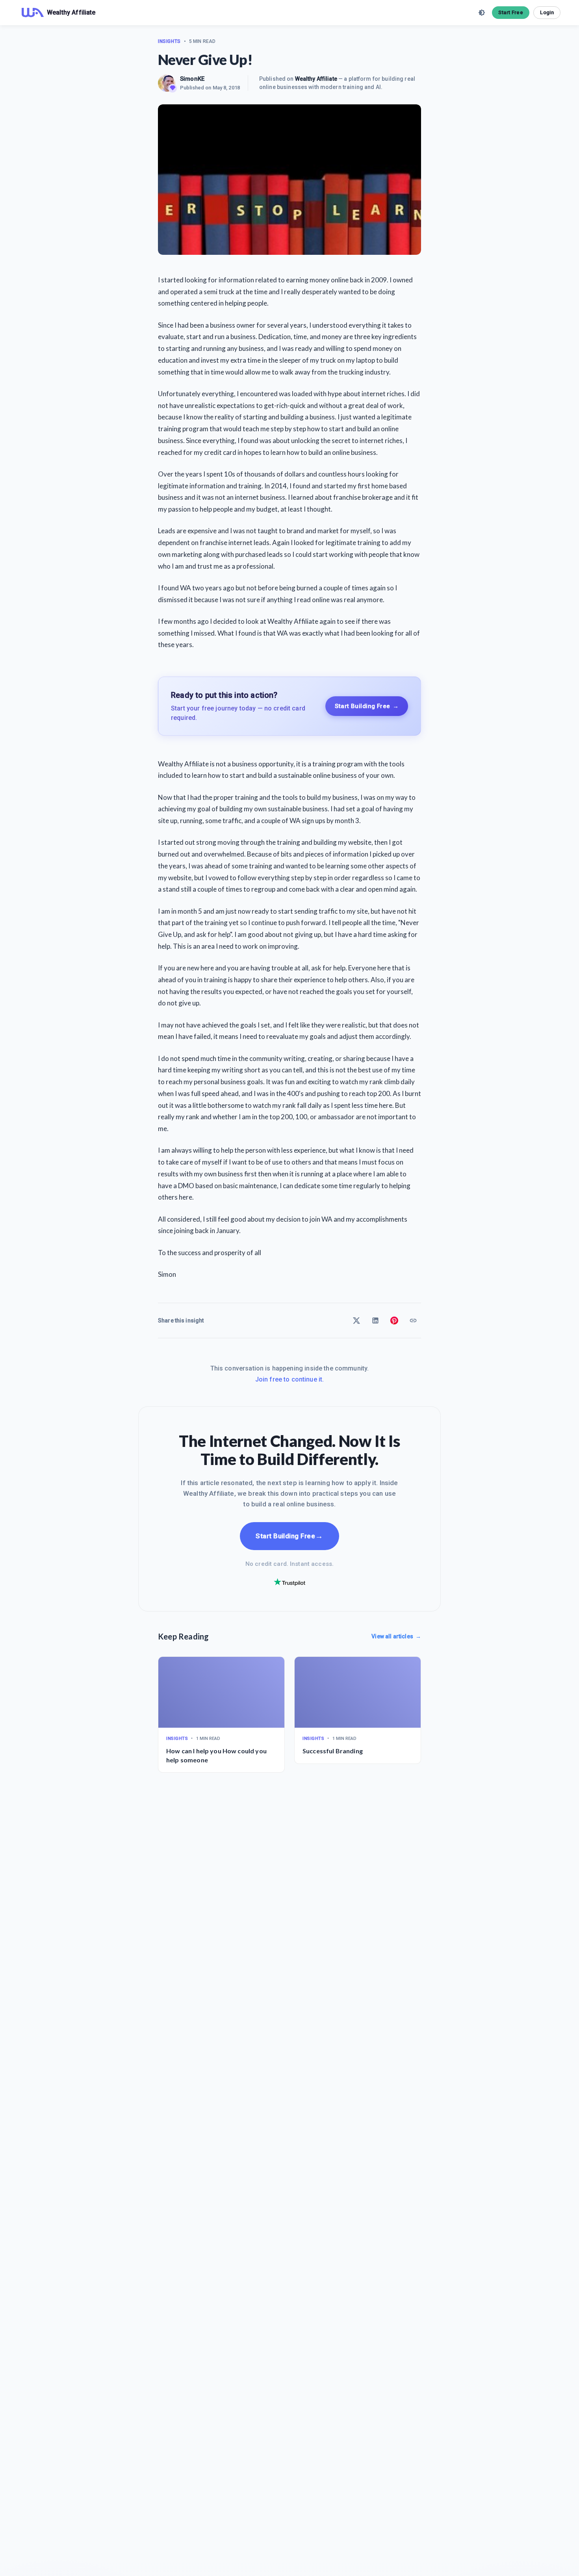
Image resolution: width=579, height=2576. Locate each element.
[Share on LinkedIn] (375, 1320)
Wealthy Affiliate (316, 79)
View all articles (396, 1636)
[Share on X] (356, 1320)
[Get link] (413, 1320)
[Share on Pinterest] (394, 1320)
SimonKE (192, 79)
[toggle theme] (482, 13)
